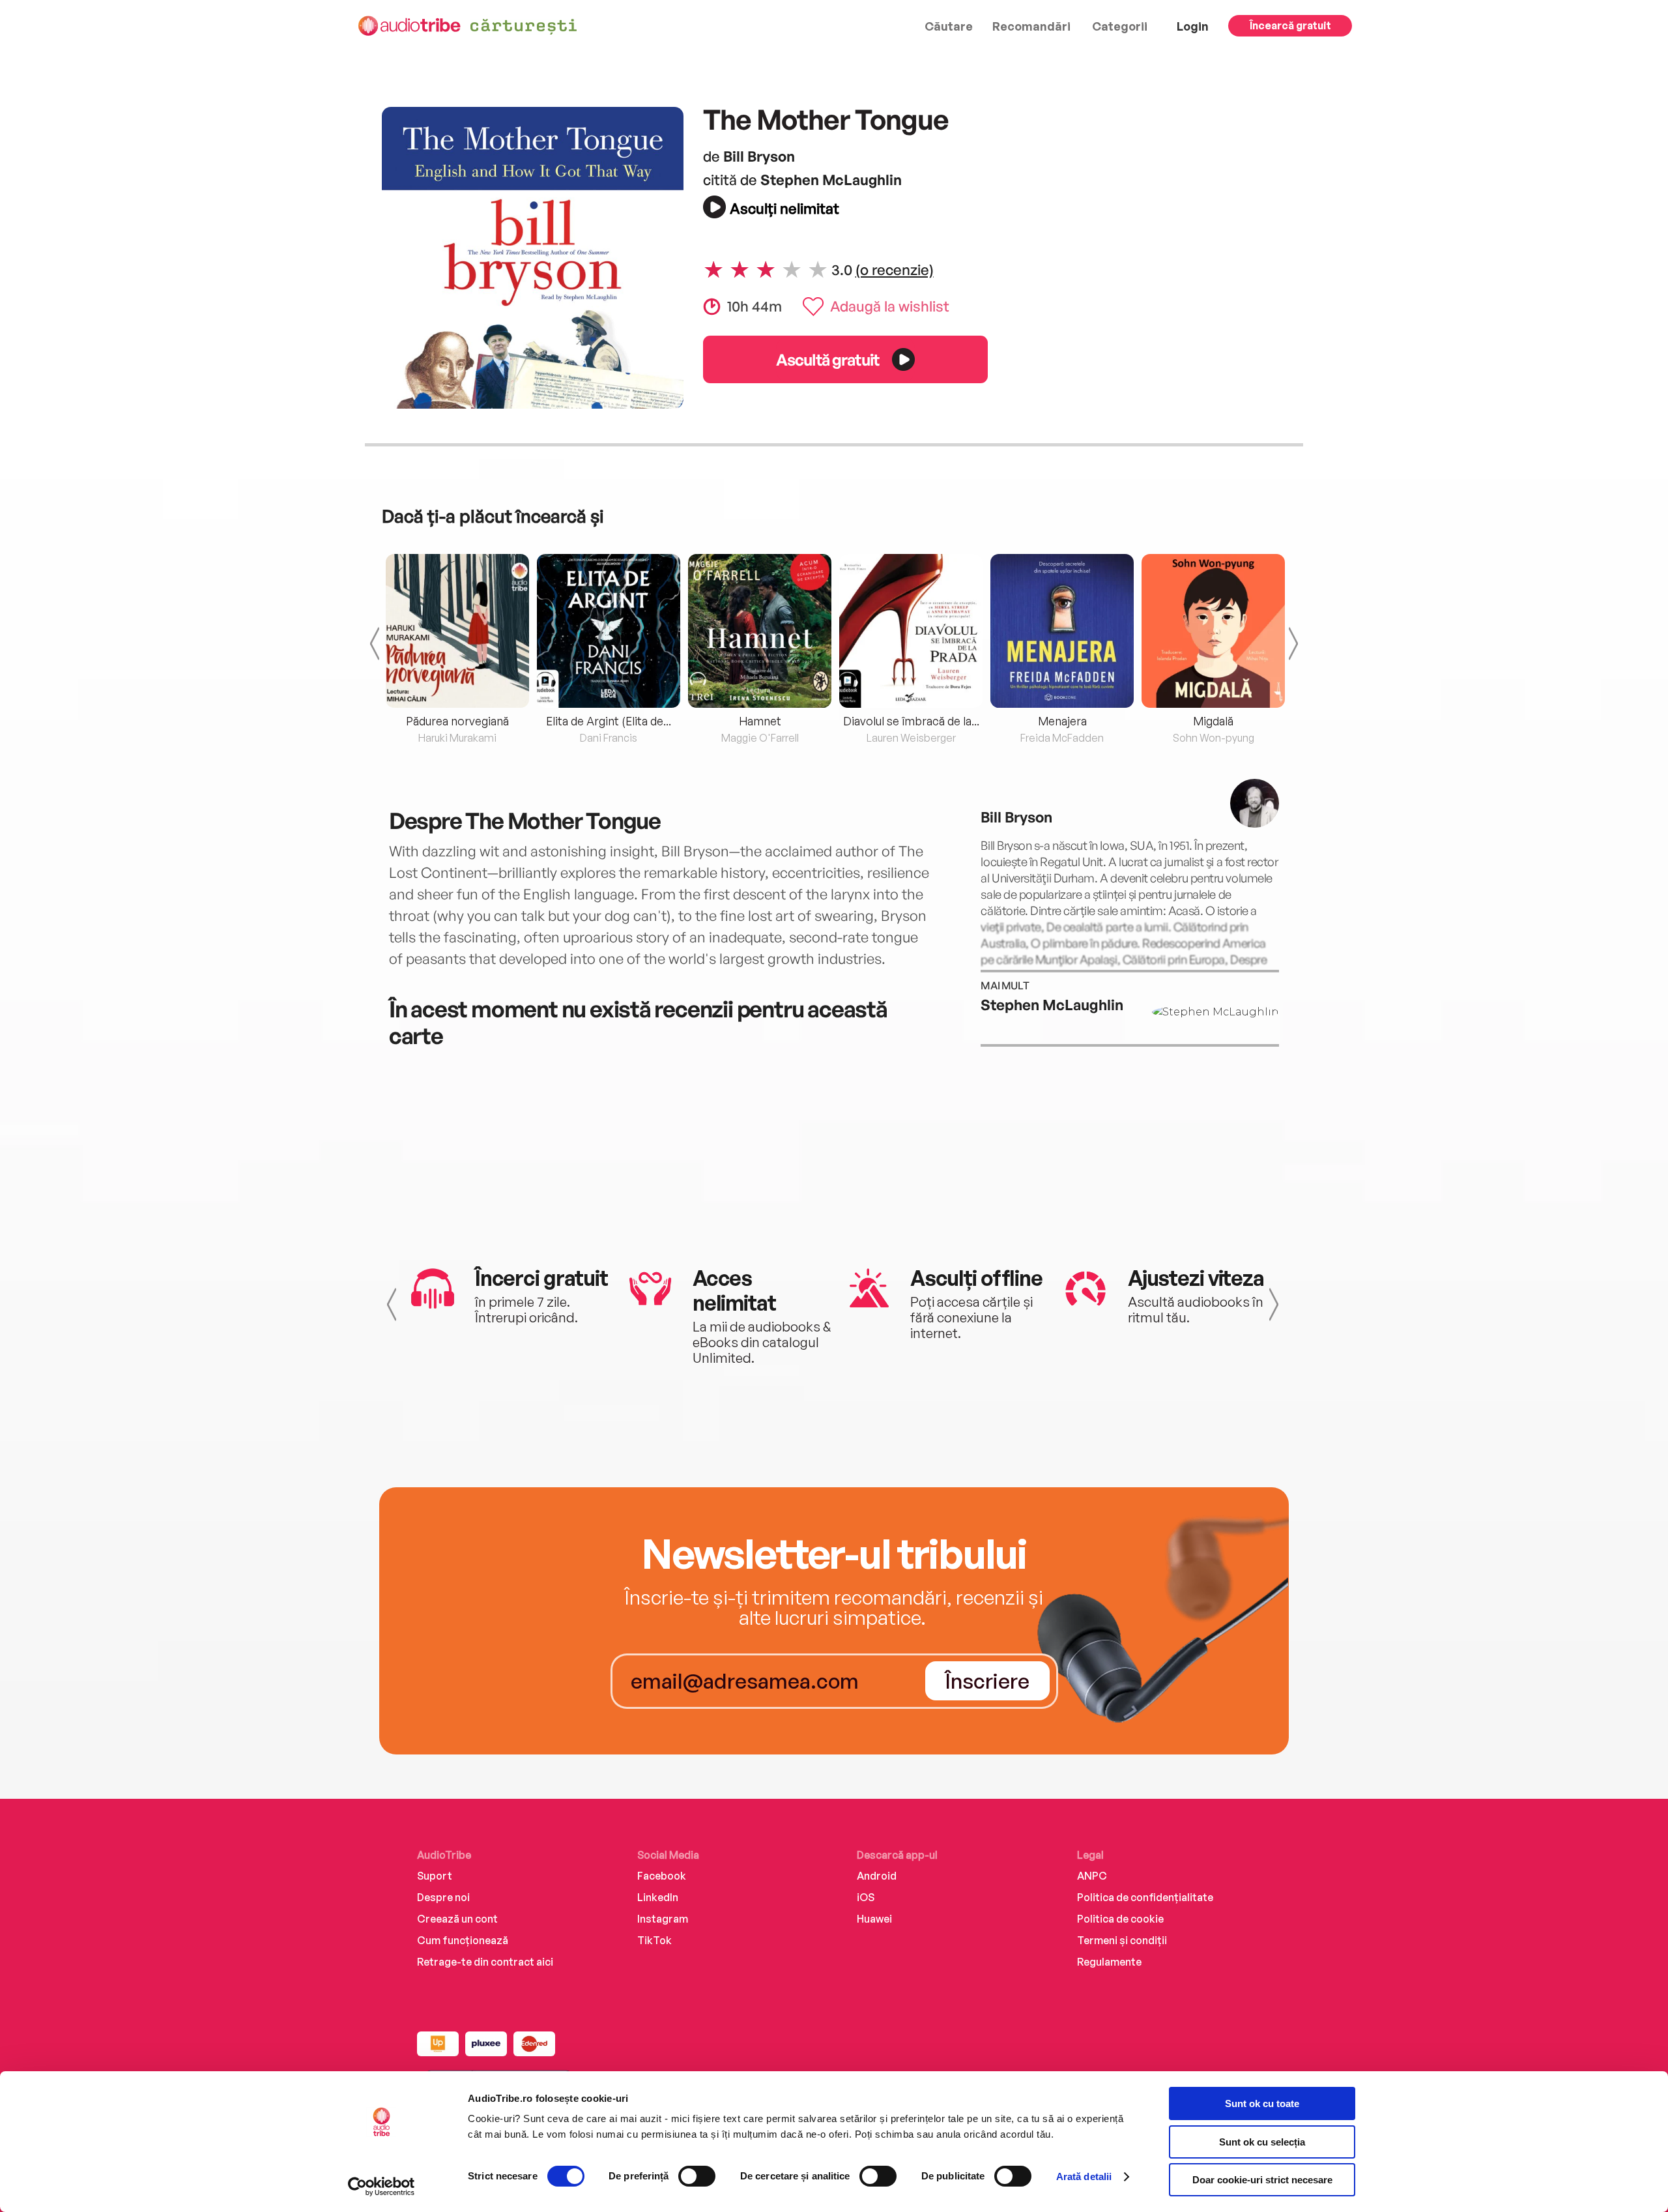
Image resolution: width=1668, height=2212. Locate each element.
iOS (866, 1897)
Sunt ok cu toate (1262, 2103)
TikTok (654, 1940)
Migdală (1213, 721)
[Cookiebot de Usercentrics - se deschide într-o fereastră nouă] (381, 2187)
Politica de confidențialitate (1145, 1897)
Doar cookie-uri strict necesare (1262, 2180)
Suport (435, 1876)
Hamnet (760, 721)
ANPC (1092, 1876)
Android (877, 1876)
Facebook (662, 1876)
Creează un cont (457, 1919)
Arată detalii (1084, 2176)
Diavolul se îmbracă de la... (911, 721)
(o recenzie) (895, 269)
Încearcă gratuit (1290, 25)
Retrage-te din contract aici (485, 1962)
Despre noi (443, 1897)
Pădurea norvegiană (457, 721)
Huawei (874, 1919)
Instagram (663, 1919)
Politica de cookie (1120, 1919)
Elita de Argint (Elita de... (609, 721)
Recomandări (1031, 26)
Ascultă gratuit (827, 359)
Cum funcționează (463, 1940)
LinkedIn (658, 1897)
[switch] (697, 2176)
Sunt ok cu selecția (1262, 2142)
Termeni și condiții (1122, 1940)
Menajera (1062, 721)
